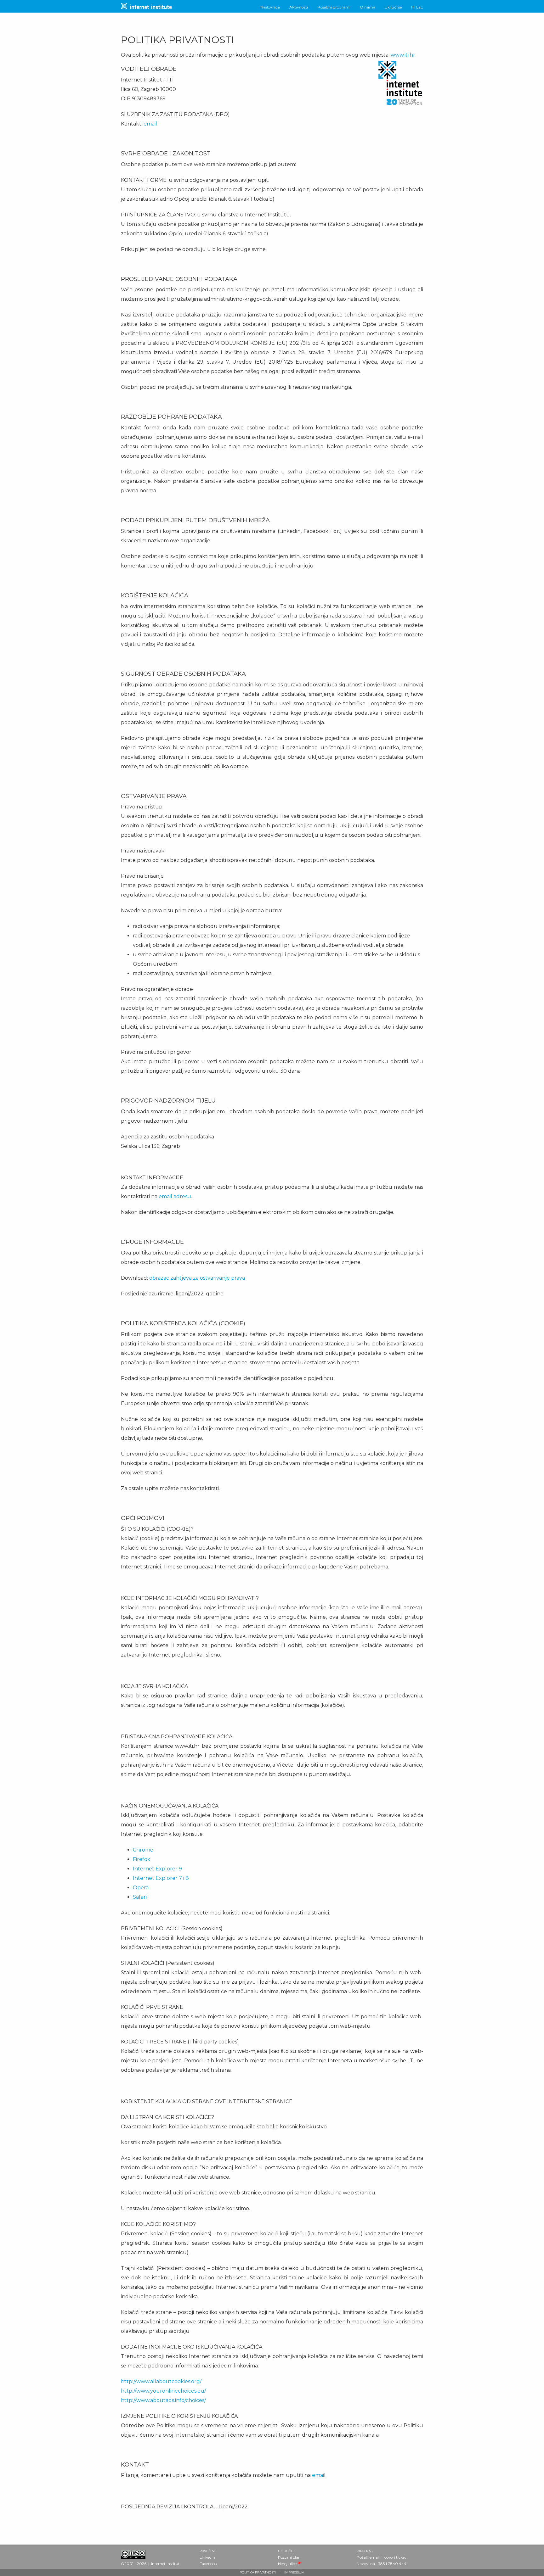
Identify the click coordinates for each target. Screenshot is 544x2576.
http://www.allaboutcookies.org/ (161, 2381)
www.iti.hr (403, 55)
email (150, 124)
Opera (141, 1888)
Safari (140, 1897)
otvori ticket (395, 2557)
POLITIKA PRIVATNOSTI (258, 2572)
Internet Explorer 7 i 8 (161, 1878)
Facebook (208, 2564)
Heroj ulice (287, 2564)
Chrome (143, 1850)
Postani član (289, 2557)
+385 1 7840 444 (391, 2564)
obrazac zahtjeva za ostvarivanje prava (197, 1278)
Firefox (142, 1859)
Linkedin (207, 2557)
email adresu (175, 1196)
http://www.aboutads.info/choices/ (163, 2400)
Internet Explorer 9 (157, 1869)
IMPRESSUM (294, 2572)
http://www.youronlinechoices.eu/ (163, 2391)
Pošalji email (368, 2557)
